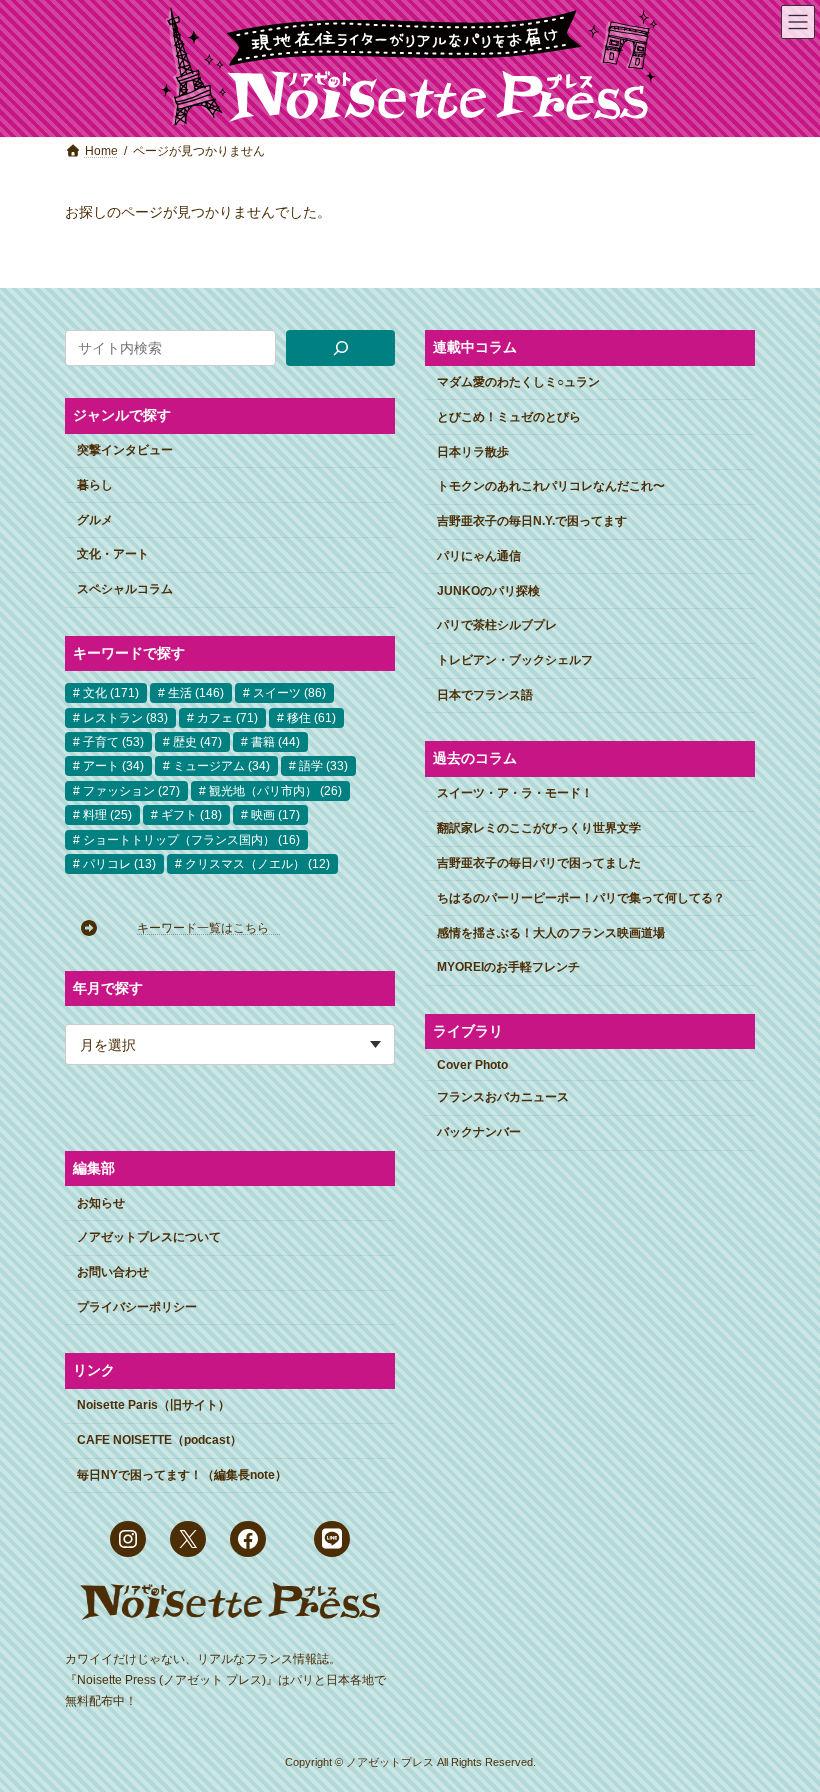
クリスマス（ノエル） (257, 864)
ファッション (131, 791)
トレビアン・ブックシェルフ (515, 660)
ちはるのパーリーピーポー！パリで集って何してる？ (581, 898)
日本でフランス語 (485, 695)
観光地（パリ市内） (275, 791)
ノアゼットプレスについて (149, 1237)
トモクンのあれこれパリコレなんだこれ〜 (551, 486)
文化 (111, 693)
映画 (275, 815)
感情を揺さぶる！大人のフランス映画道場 (551, 932)
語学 (323, 766)
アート (113, 766)
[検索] (340, 348)
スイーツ (289, 693)
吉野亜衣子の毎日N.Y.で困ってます (532, 521)
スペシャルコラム (125, 589)
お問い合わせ (113, 1272)
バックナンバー (479, 1132)
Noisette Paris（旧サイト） (153, 1405)
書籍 (275, 742)
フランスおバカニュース (503, 1097)
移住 (311, 717)
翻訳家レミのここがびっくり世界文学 (539, 828)
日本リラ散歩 (473, 451)
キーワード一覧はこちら (209, 928)
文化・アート (113, 554)
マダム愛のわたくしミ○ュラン (518, 382)
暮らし (95, 485)
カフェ (227, 717)
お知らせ (101, 1202)
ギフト (191, 815)
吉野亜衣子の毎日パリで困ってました (539, 863)
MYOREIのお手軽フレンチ (508, 967)
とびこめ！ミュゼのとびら (509, 417)
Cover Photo (472, 1064)
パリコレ (119, 864)
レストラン (125, 717)
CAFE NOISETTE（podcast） (159, 1440)
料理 (107, 815)
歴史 (197, 742)
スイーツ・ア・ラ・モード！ (515, 793)
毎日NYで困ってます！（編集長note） (182, 1475)
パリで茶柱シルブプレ (497, 625)
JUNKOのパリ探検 (488, 590)
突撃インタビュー (125, 450)
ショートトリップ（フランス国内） (191, 839)
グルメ (95, 519)
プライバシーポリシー (137, 1307)
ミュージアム (221, 766)
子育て (113, 742)
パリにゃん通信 (479, 556)
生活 (196, 693)
